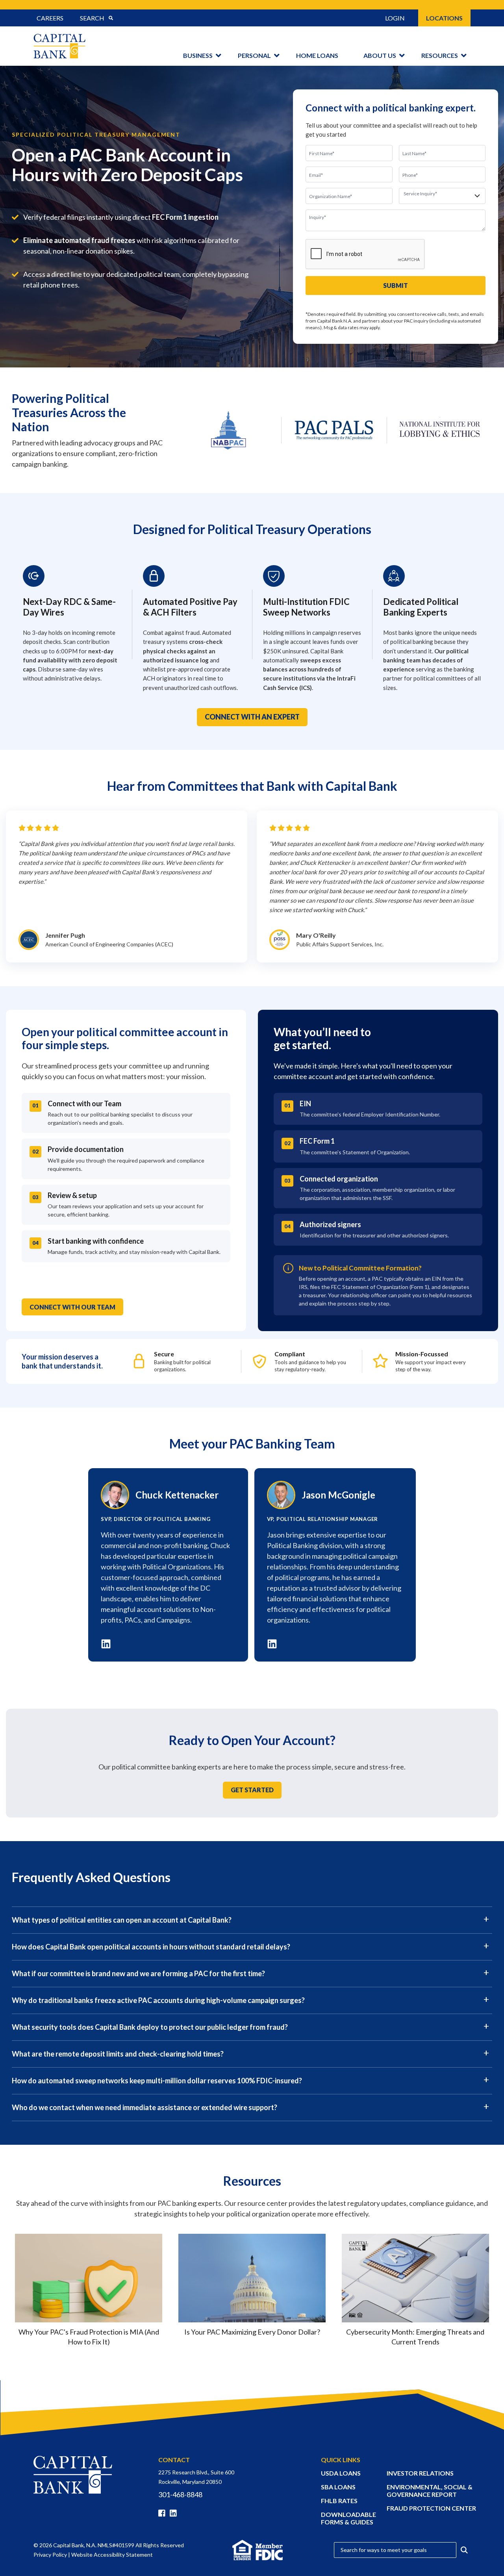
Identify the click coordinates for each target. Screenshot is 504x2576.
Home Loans (317, 55)
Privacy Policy (50, 2555)
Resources (440, 55)
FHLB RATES (339, 2501)
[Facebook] (163, 2513)
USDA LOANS (341, 2473)
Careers (50, 18)
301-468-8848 (180, 2494)
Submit (396, 285)
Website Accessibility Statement (112, 2555)
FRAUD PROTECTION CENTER (431, 2508)
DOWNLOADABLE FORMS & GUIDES (348, 2518)
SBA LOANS (338, 2487)
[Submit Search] (111, 18)
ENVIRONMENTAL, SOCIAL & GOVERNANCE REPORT (430, 2491)
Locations (444, 18)
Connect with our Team (72, 1307)
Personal (254, 55)
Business (198, 55)
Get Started (252, 1790)
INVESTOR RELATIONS (420, 2473)
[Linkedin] (175, 2513)
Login (395, 18)
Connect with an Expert (252, 717)
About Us (380, 55)
